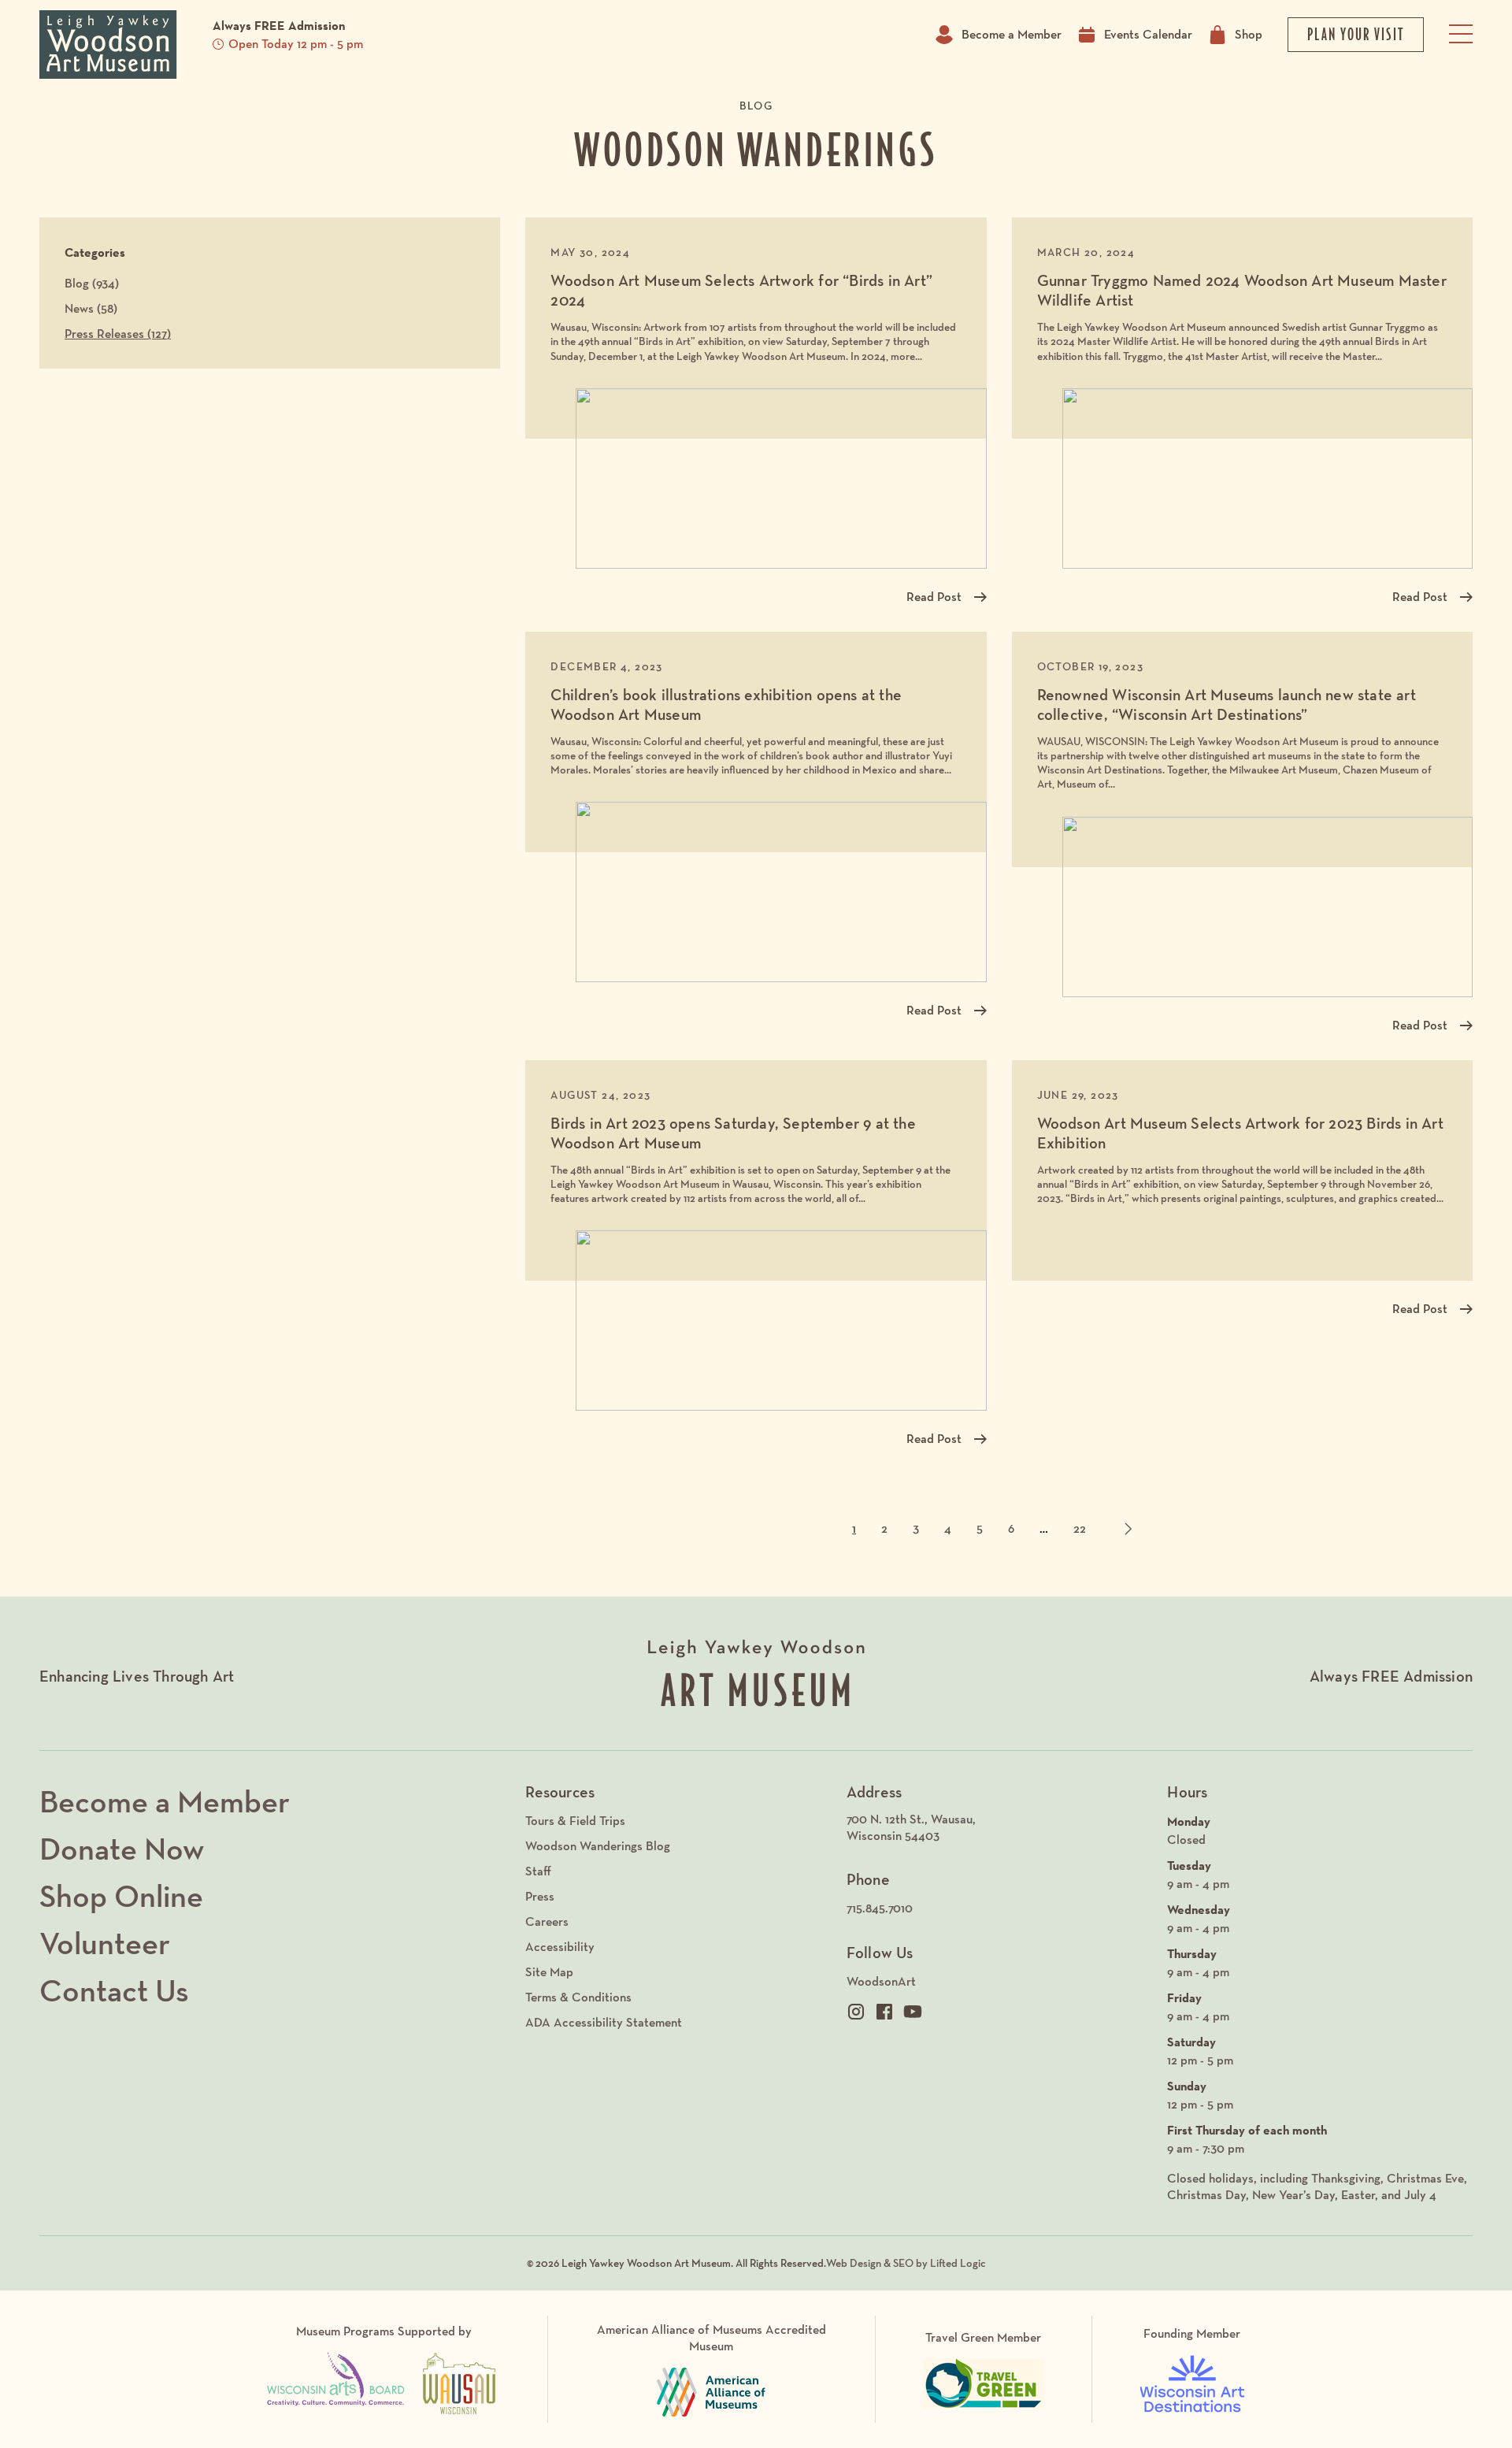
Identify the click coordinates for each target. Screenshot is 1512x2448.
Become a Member (1012, 34)
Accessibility (560, 1947)
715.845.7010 (880, 1908)
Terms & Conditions (578, 1997)
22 (1080, 1528)
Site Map (549, 1972)
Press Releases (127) (118, 334)
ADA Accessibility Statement (604, 2022)
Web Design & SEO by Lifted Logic (906, 2263)
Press (540, 1896)
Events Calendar (1148, 34)
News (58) (91, 308)
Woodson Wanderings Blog (598, 1846)
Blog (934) (92, 283)
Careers (547, 1921)
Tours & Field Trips (575, 1821)
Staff (538, 1871)
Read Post (934, 597)
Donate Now (122, 1849)
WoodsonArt (881, 1981)
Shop (1249, 34)
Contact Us (114, 1990)
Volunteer (105, 1943)
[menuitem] (999, 1828)
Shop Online (121, 1896)
